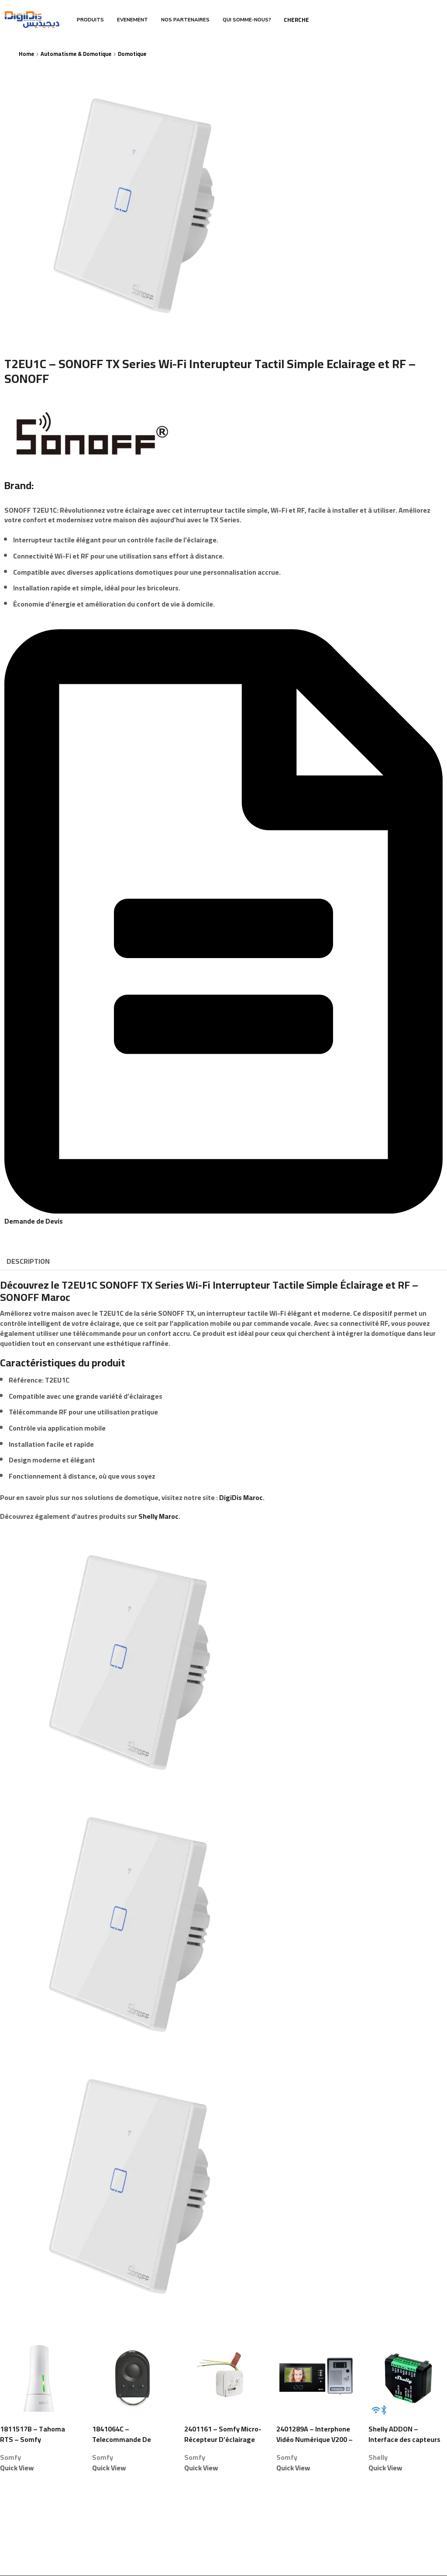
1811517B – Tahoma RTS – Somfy (33, 2435)
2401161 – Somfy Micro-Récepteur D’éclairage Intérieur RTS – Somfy (223, 2440)
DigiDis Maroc (241, 1497)
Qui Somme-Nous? (247, 20)
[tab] (28, 1261)
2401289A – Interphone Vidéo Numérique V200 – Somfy (315, 2440)
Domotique (132, 54)
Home (26, 54)
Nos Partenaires (185, 20)
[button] (223, 1216)
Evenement (132, 20)
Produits (90, 20)
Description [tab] (28, 1261)
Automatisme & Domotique (76, 54)
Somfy (10, 2457)
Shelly (378, 2457)
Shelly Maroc (158, 1516)
